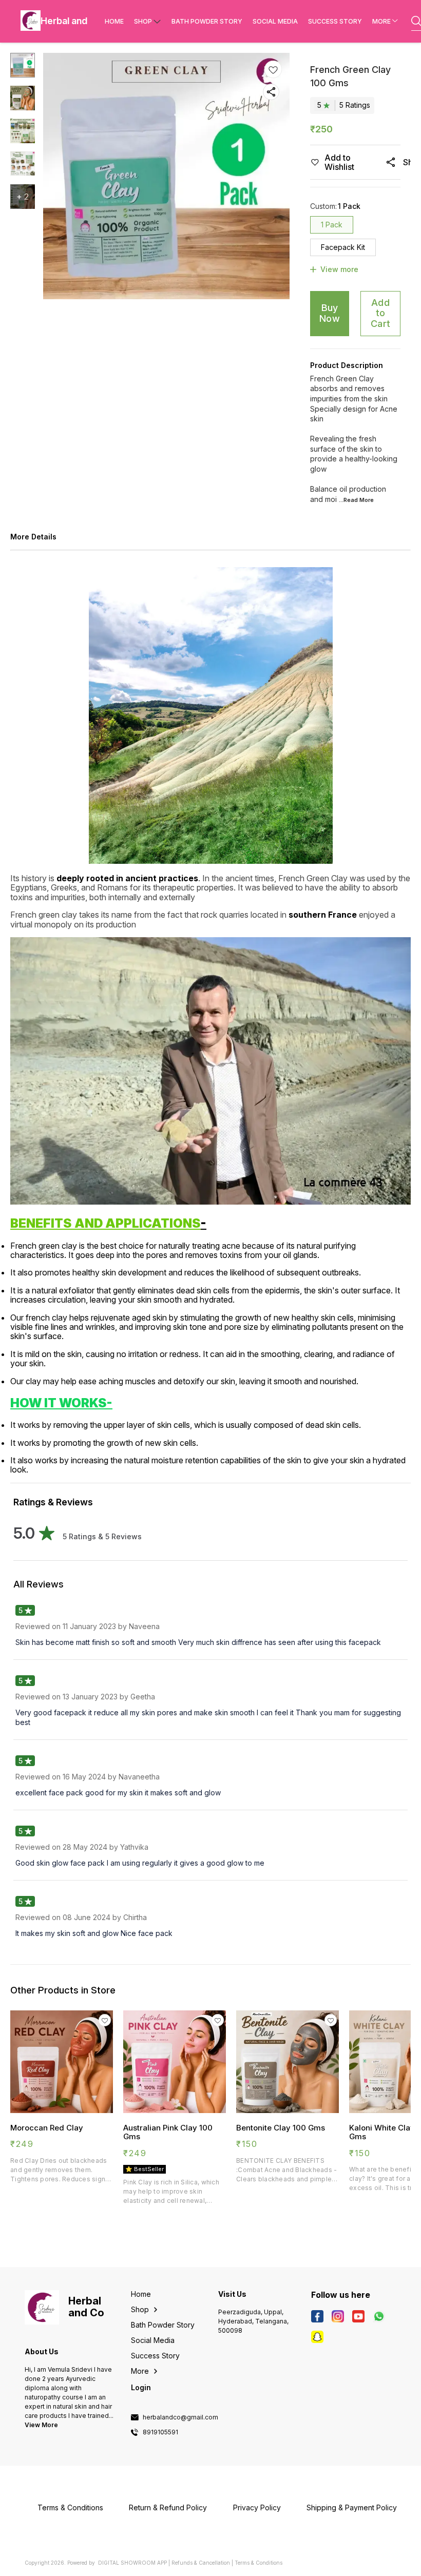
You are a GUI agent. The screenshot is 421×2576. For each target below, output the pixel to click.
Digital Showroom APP (132, 2563)
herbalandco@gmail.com (180, 2417)
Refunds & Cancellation (201, 2563)
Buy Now (330, 313)
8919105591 (160, 2432)
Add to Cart (380, 313)
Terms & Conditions (259, 2563)
